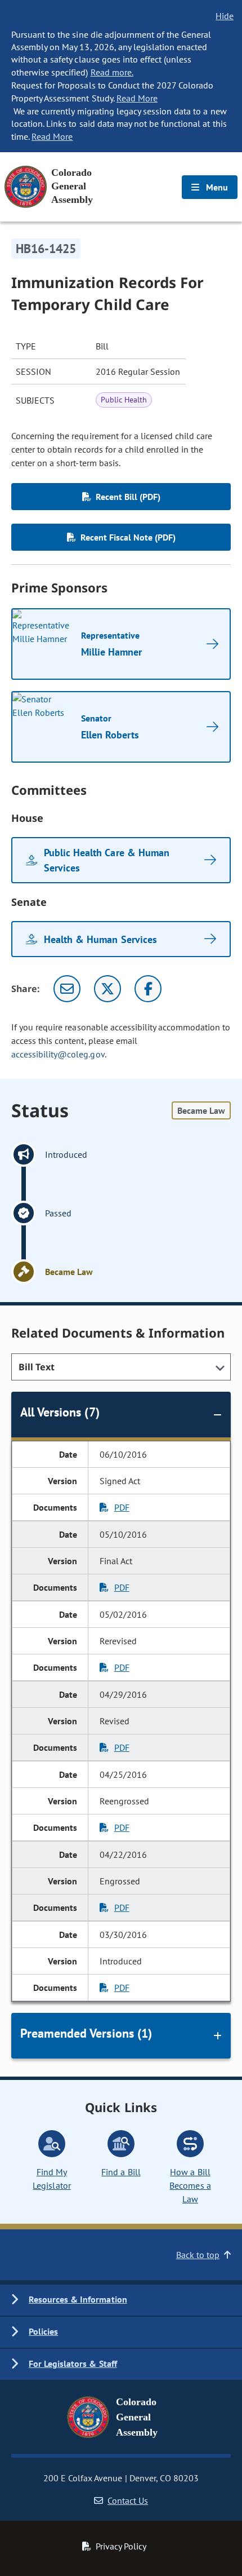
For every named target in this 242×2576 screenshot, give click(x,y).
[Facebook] (148, 989)
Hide (225, 16)
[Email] (67, 989)
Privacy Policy (121, 2546)
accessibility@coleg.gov (58, 1054)
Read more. (112, 72)
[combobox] (121, 1367)
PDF (122, 1507)
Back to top (198, 2255)
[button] (121, 2300)
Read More (137, 98)
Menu (216, 187)
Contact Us (128, 2500)
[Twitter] (107, 989)
